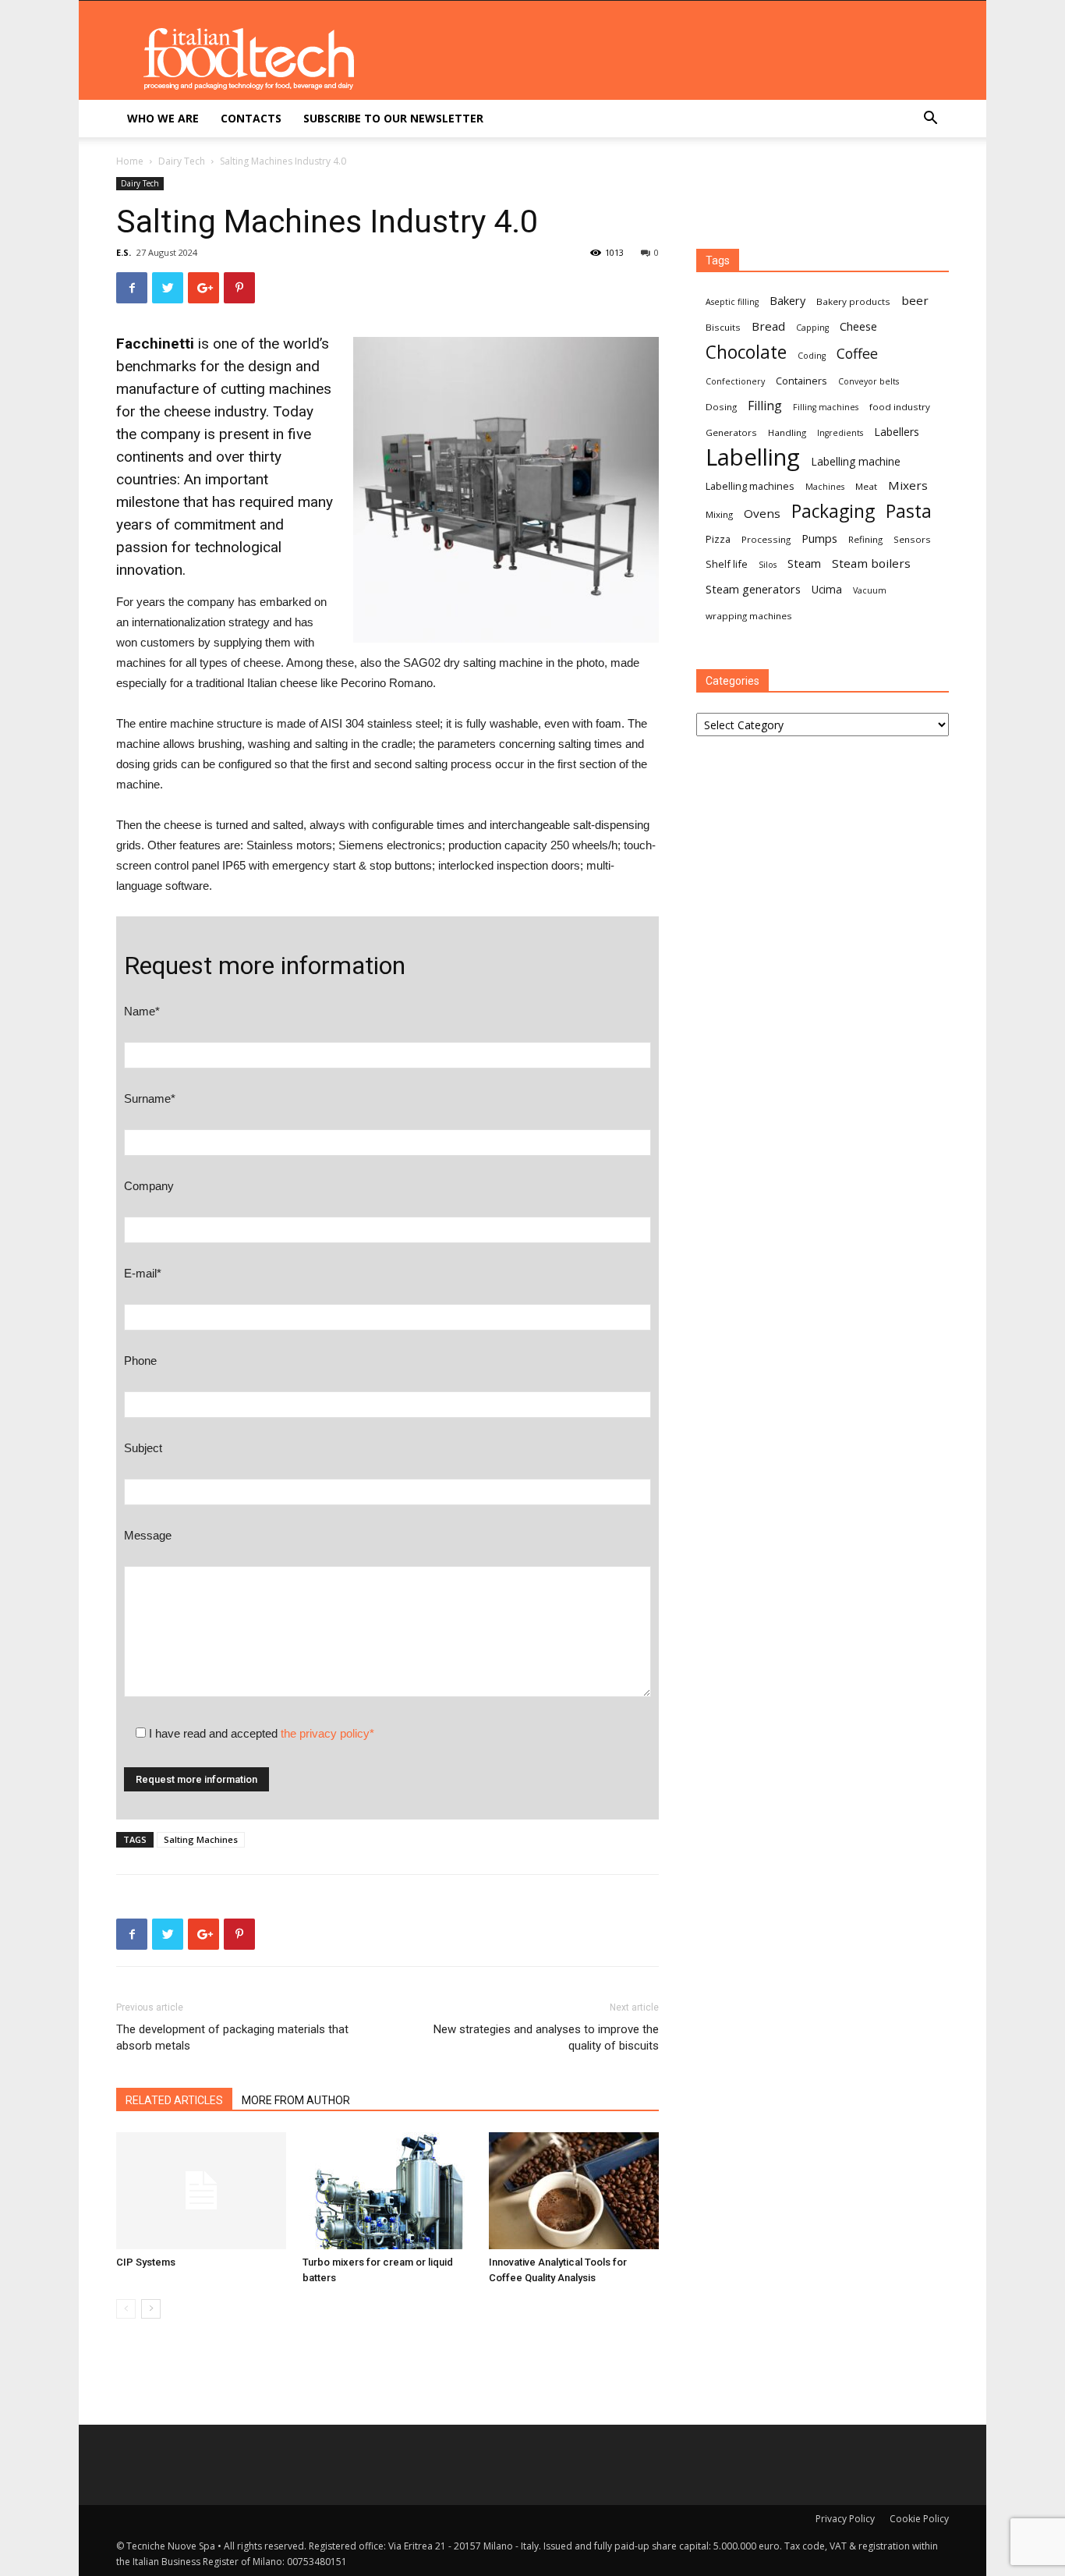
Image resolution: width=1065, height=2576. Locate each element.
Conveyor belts (869, 381)
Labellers (897, 432)
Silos (768, 565)
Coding (812, 356)
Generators (731, 432)
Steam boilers (871, 563)
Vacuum (870, 590)
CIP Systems (146, 2262)
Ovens (762, 513)
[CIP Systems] (201, 2191)
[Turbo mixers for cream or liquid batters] (387, 2191)
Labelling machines (750, 486)
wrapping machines (749, 616)
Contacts (251, 118)
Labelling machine (856, 461)
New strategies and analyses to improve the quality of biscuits (546, 2037)
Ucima (827, 589)
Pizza (718, 539)
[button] (930, 120)
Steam (804, 563)
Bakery (787, 300)
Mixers (908, 485)
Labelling (753, 457)
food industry (900, 407)
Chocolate (746, 352)
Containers (801, 381)
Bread (768, 326)
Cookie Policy (919, 2519)
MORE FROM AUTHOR (296, 2100)
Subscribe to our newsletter (393, 118)
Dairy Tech (182, 161)
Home (130, 161)
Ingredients (840, 433)
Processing (766, 539)
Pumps (819, 538)
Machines (825, 487)
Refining (865, 539)
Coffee (857, 354)
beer (915, 300)
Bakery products (853, 301)
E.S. (124, 252)
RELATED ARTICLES (174, 2100)
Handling (787, 432)
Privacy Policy (845, 2519)
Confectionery (735, 381)
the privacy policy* (327, 1733)
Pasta (909, 511)
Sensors (912, 539)
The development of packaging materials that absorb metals (232, 2037)
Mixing (719, 514)
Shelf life (727, 564)
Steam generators (753, 589)
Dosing (721, 407)
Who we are (163, 118)
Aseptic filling (732, 302)
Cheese (858, 326)
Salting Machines (201, 1839)
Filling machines (826, 407)
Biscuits (723, 327)
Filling (765, 406)
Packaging (833, 511)
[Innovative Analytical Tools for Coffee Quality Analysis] (574, 2191)
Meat (866, 486)
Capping (812, 328)
